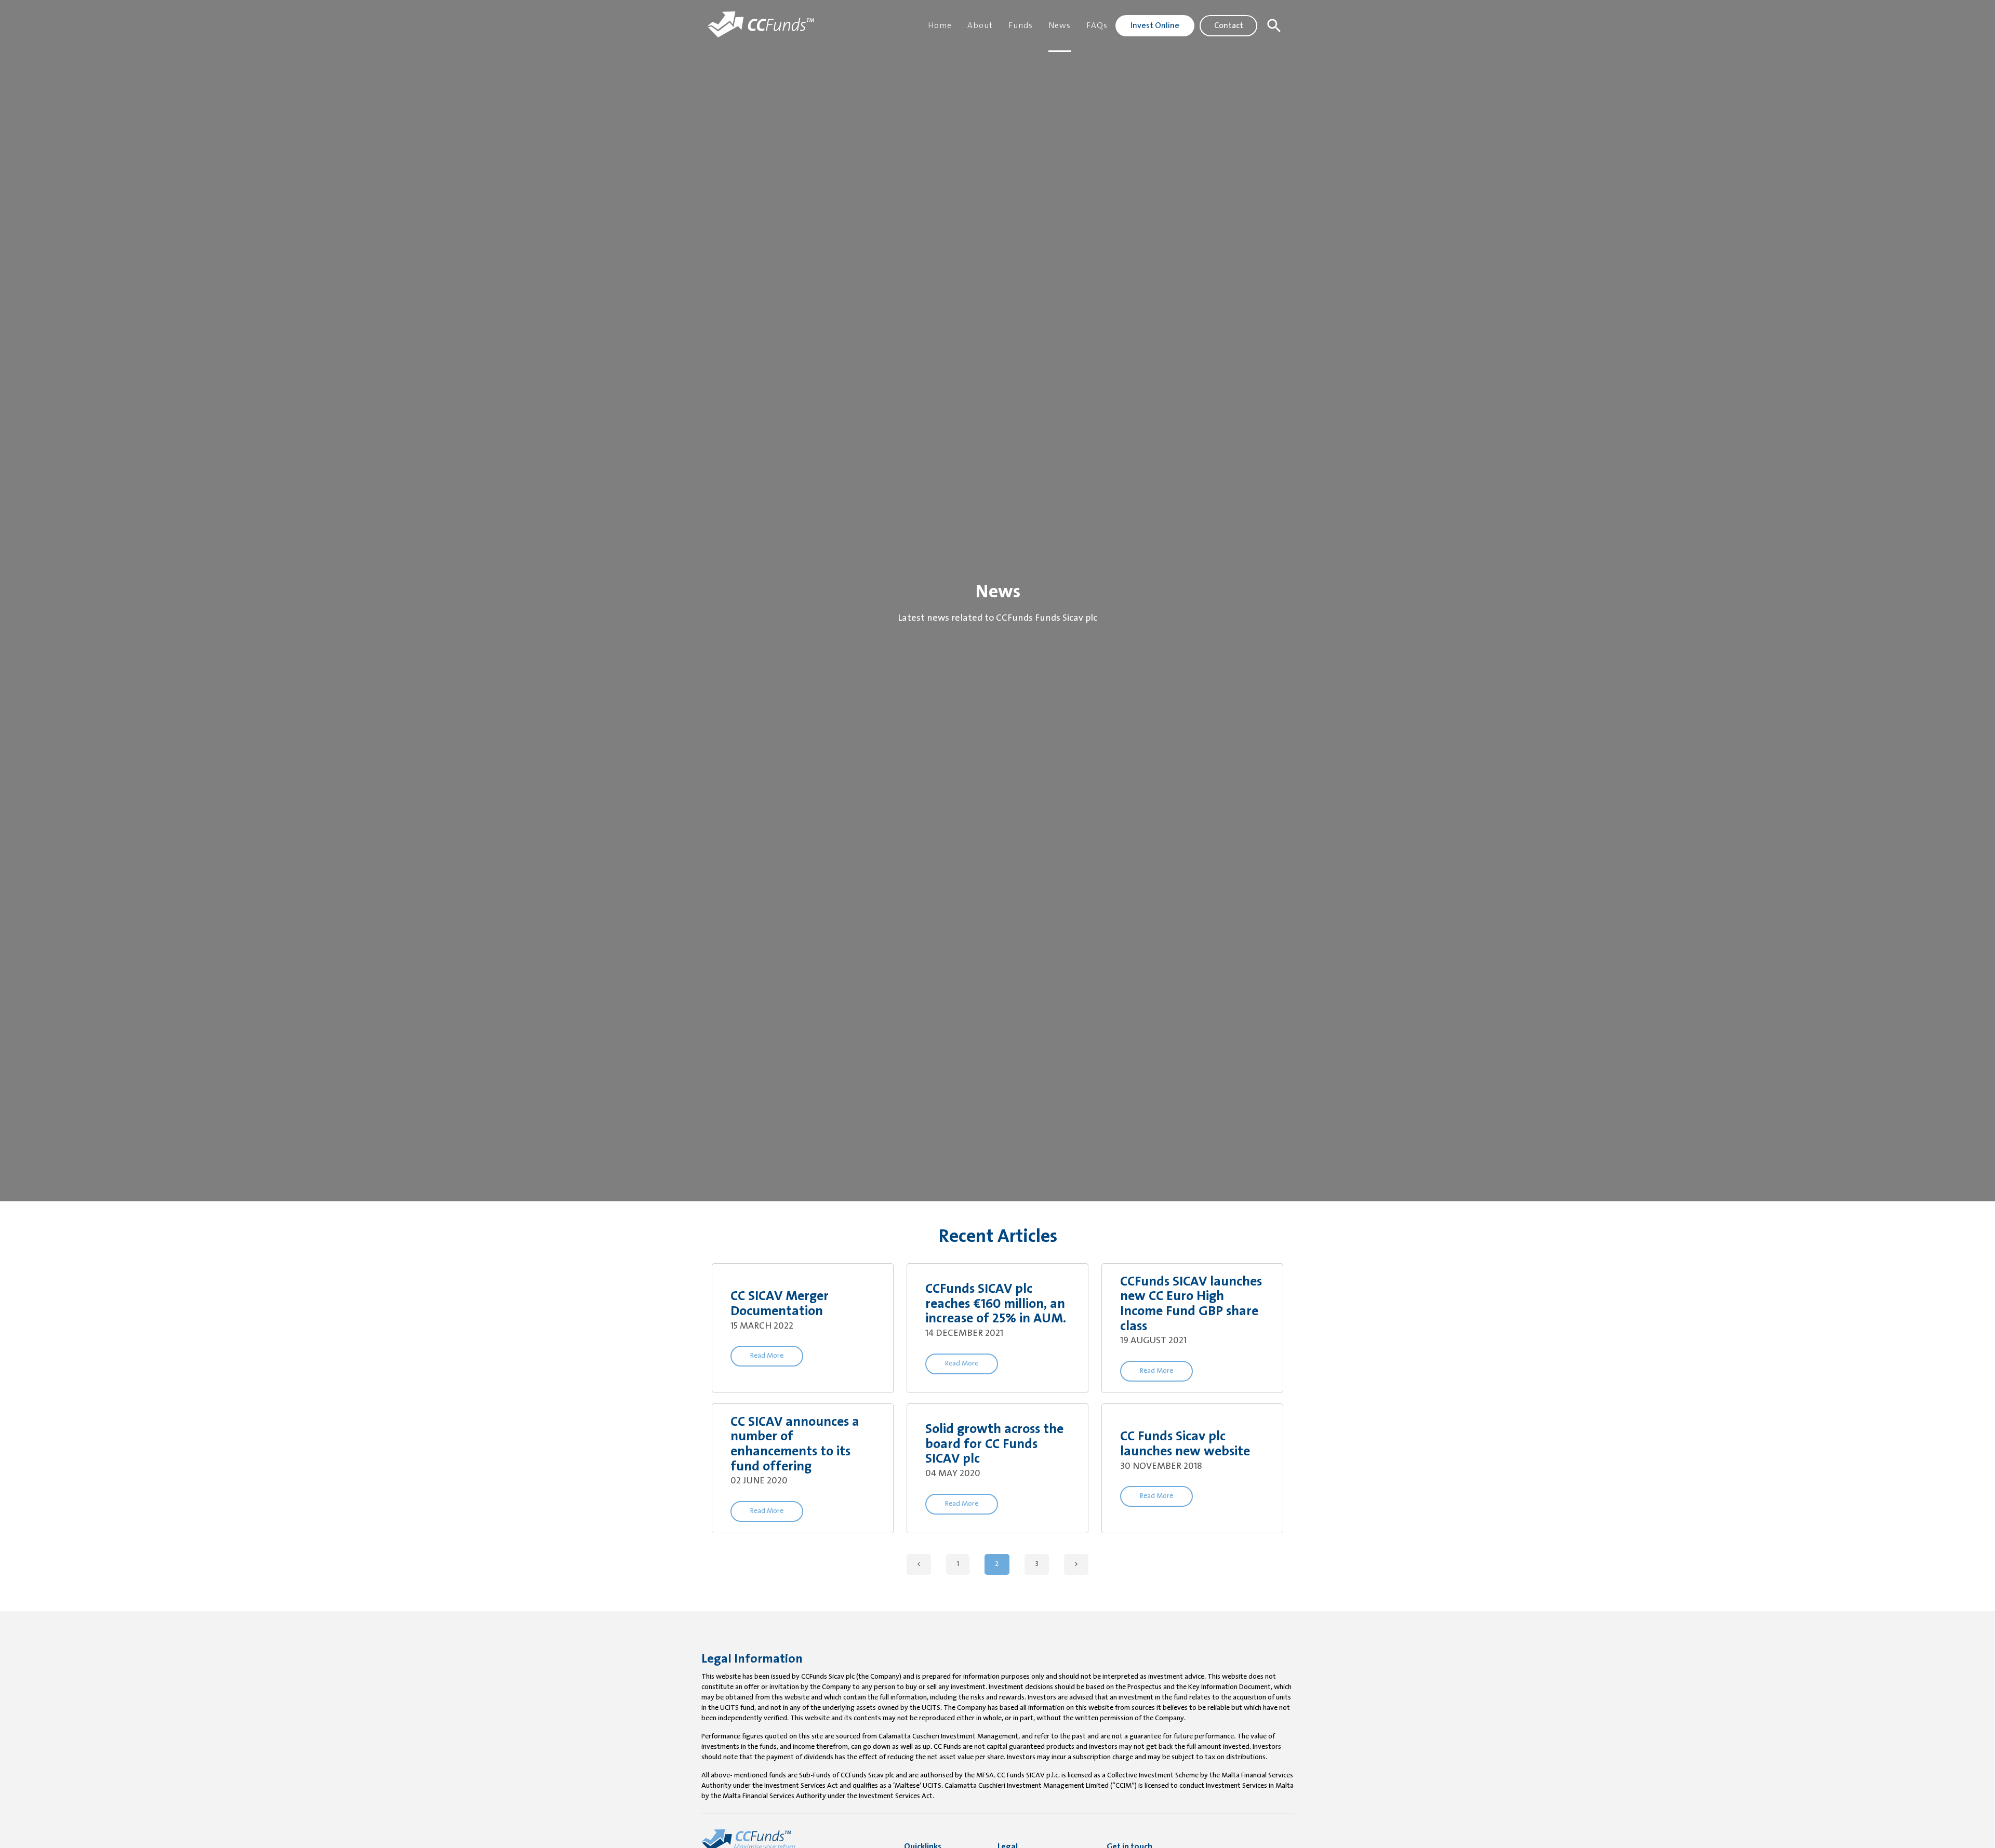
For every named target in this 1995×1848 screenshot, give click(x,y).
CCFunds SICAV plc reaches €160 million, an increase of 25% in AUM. (996, 1304)
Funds (1021, 26)
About (980, 26)
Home (940, 26)
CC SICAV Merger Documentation (780, 1304)
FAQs (1097, 26)
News (1060, 26)
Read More (767, 1356)
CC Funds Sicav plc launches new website (1185, 1444)
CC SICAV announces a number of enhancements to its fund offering (795, 1445)
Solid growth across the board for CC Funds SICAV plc (994, 1444)
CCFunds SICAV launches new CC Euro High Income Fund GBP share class (1191, 1304)
